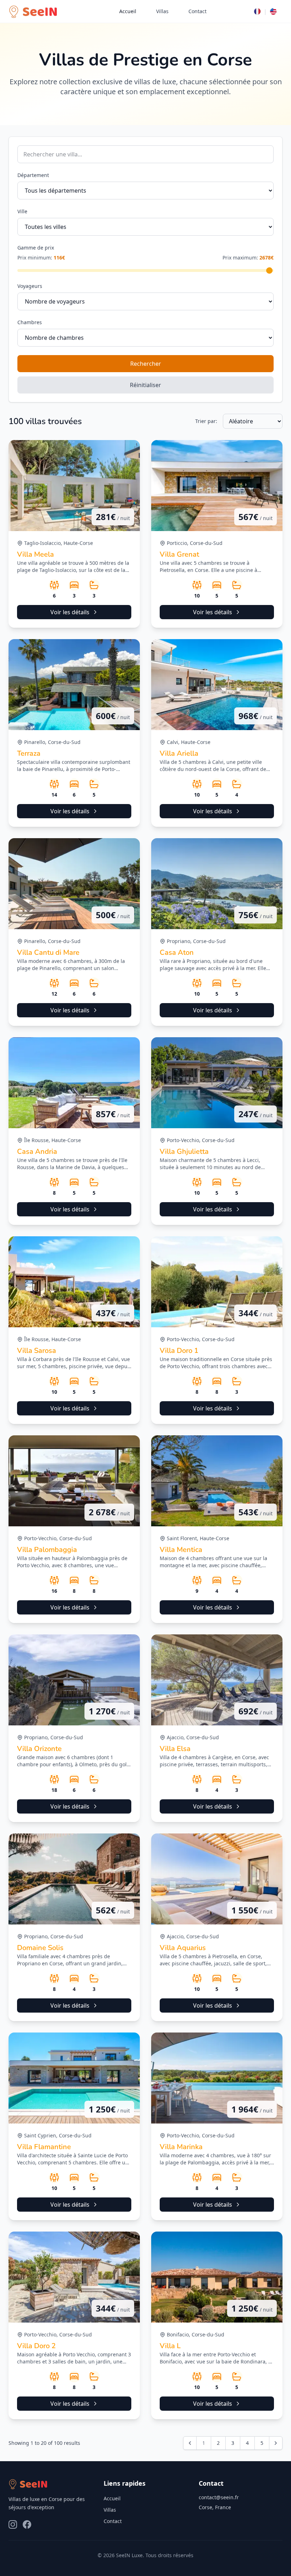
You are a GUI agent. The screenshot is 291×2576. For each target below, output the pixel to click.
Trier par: (206, 421)
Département (33, 175)
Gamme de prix (36, 248)
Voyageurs (30, 286)
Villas (162, 11)
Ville (22, 211)
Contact (197, 11)
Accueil (128, 11)
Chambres (30, 322)
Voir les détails (70, 612)
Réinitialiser (145, 385)
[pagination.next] (276, 2443)
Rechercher (146, 364)
